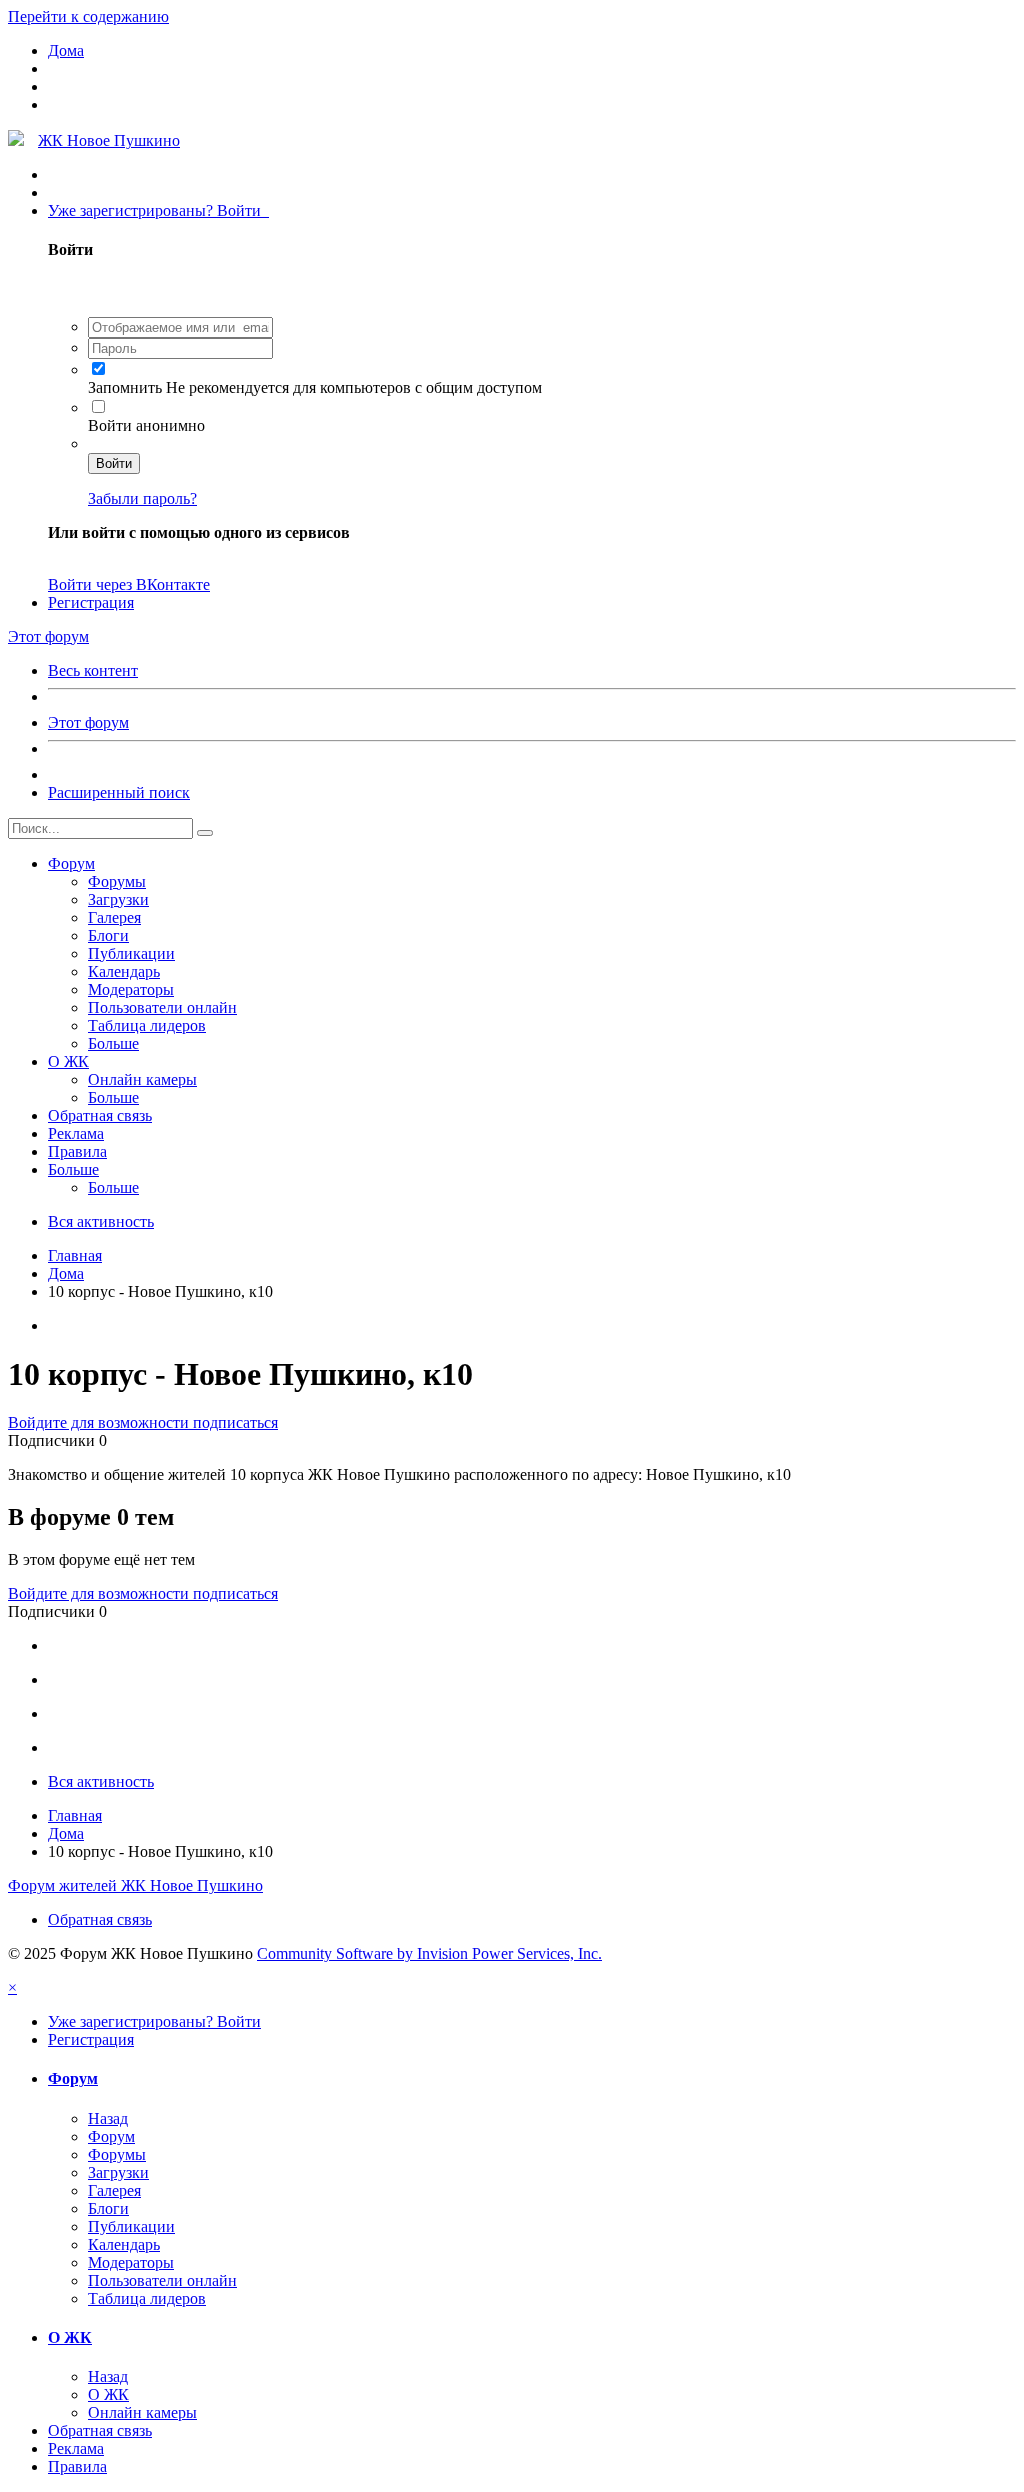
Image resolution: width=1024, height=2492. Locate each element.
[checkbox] (98, 368)
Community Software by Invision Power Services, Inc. (429, 1953)
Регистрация (91, 602)
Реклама (76, 1133)
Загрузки (118, 899)
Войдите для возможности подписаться (143, 1422)
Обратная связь (100, 1115)
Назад (108, 2118)
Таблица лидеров (147, 1025)
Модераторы (131, 989)
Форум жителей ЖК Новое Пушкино (135, 1885)
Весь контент (93, 670)
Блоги (108, 935)
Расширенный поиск (119, 792)
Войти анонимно (146, 425)
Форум (71, 863)
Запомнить (127, 387)
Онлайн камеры (142, 1079)
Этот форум (88, 722)
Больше (113, 1043)
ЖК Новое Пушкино (109, 140)
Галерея (114, 917)
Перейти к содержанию (88, 16)
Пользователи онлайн (162, 1007)
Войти (114, 463)
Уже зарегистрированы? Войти (158, 210)
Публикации (131, 953)
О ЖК (68, 1061)
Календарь (124, 971)
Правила (77, 1151)
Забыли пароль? (142, 498)
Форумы (117, 881)
